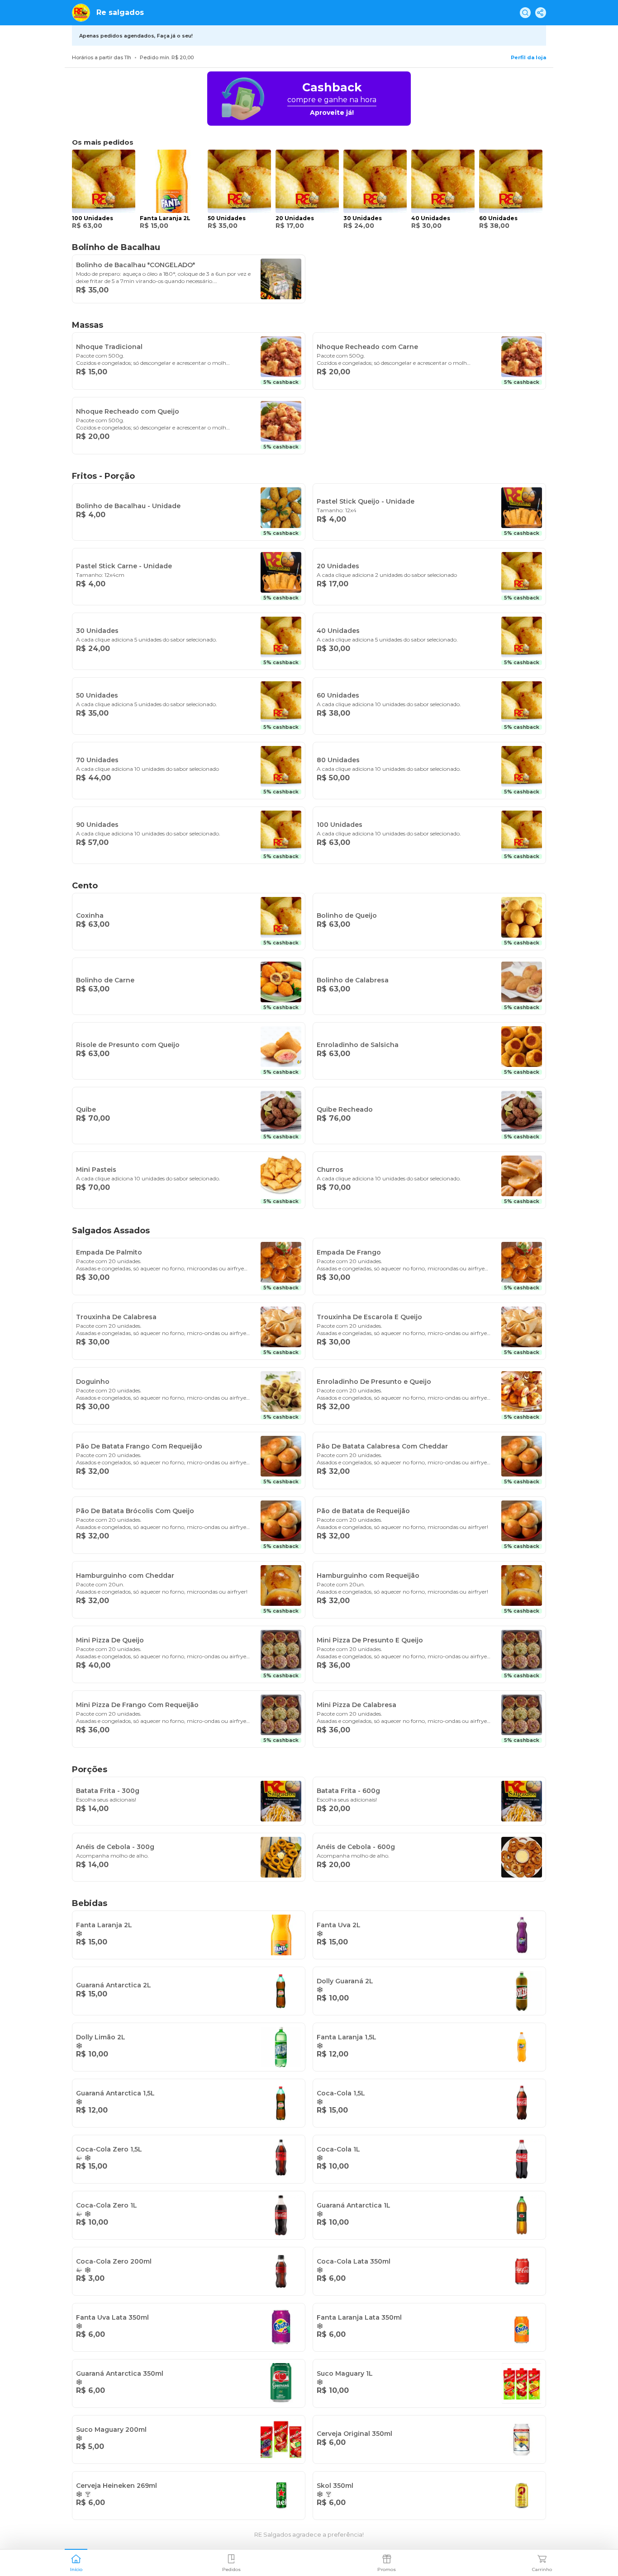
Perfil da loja (528, 57)
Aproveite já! (332, 113)
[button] (76, 2562)
